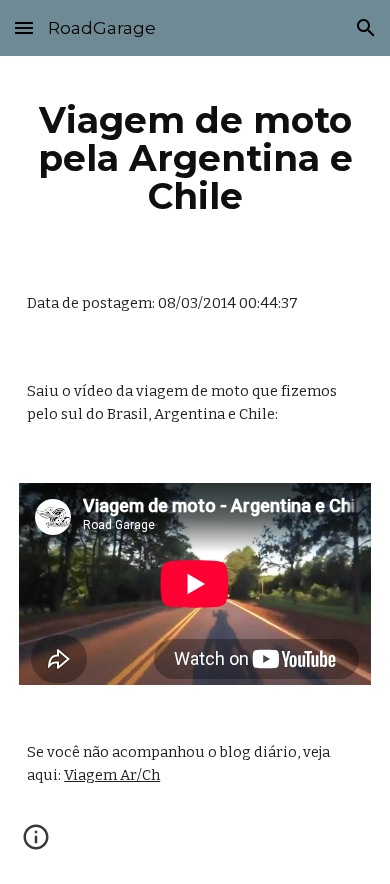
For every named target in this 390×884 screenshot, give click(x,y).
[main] (195, 158)
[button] (24, 27)
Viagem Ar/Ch (112, 775)
